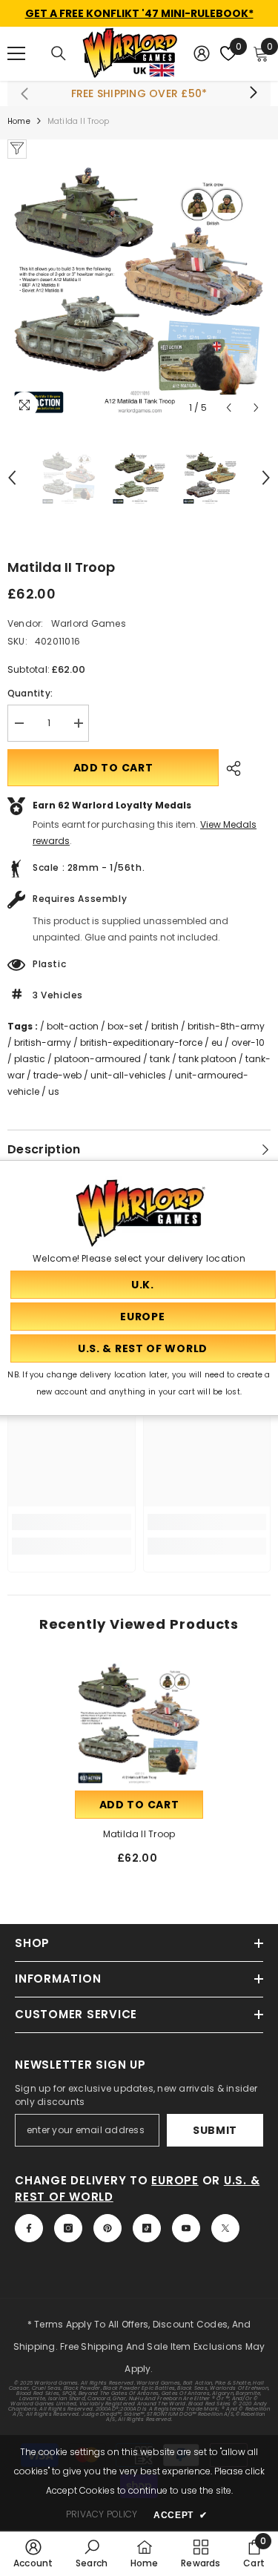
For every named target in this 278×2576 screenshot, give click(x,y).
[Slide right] (253, 93)
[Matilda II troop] (139, 1723)
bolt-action (73, 1026)
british (165, 1026)
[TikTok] (147, 2228)
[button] (229, 408)
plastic (30, 1059)
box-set (125, 1026)
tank (160, 1059)
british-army (43, 1042)
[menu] (16, 53)
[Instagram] (68, 2228)
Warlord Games (89, 623)
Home (19, 121)
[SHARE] (230, 768)
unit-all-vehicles (128, 1075)
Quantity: (30, 693)
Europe (175, 2180)
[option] (139, 290)
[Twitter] (225, 2228)
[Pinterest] (107, 2228)
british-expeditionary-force (141, 1042)
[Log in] (202, 53)
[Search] (59, 53)
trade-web (57, 1075)
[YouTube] (186, 2228)
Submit (215, 2130)
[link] (72, 1522)
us (54, 1091)
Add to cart (113, 768)
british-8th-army (226, 1026)
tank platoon (208, 1059)
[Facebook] (29, 2228)
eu (217, 1042)
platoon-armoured (97, 1059)
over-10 (248, 1042)
